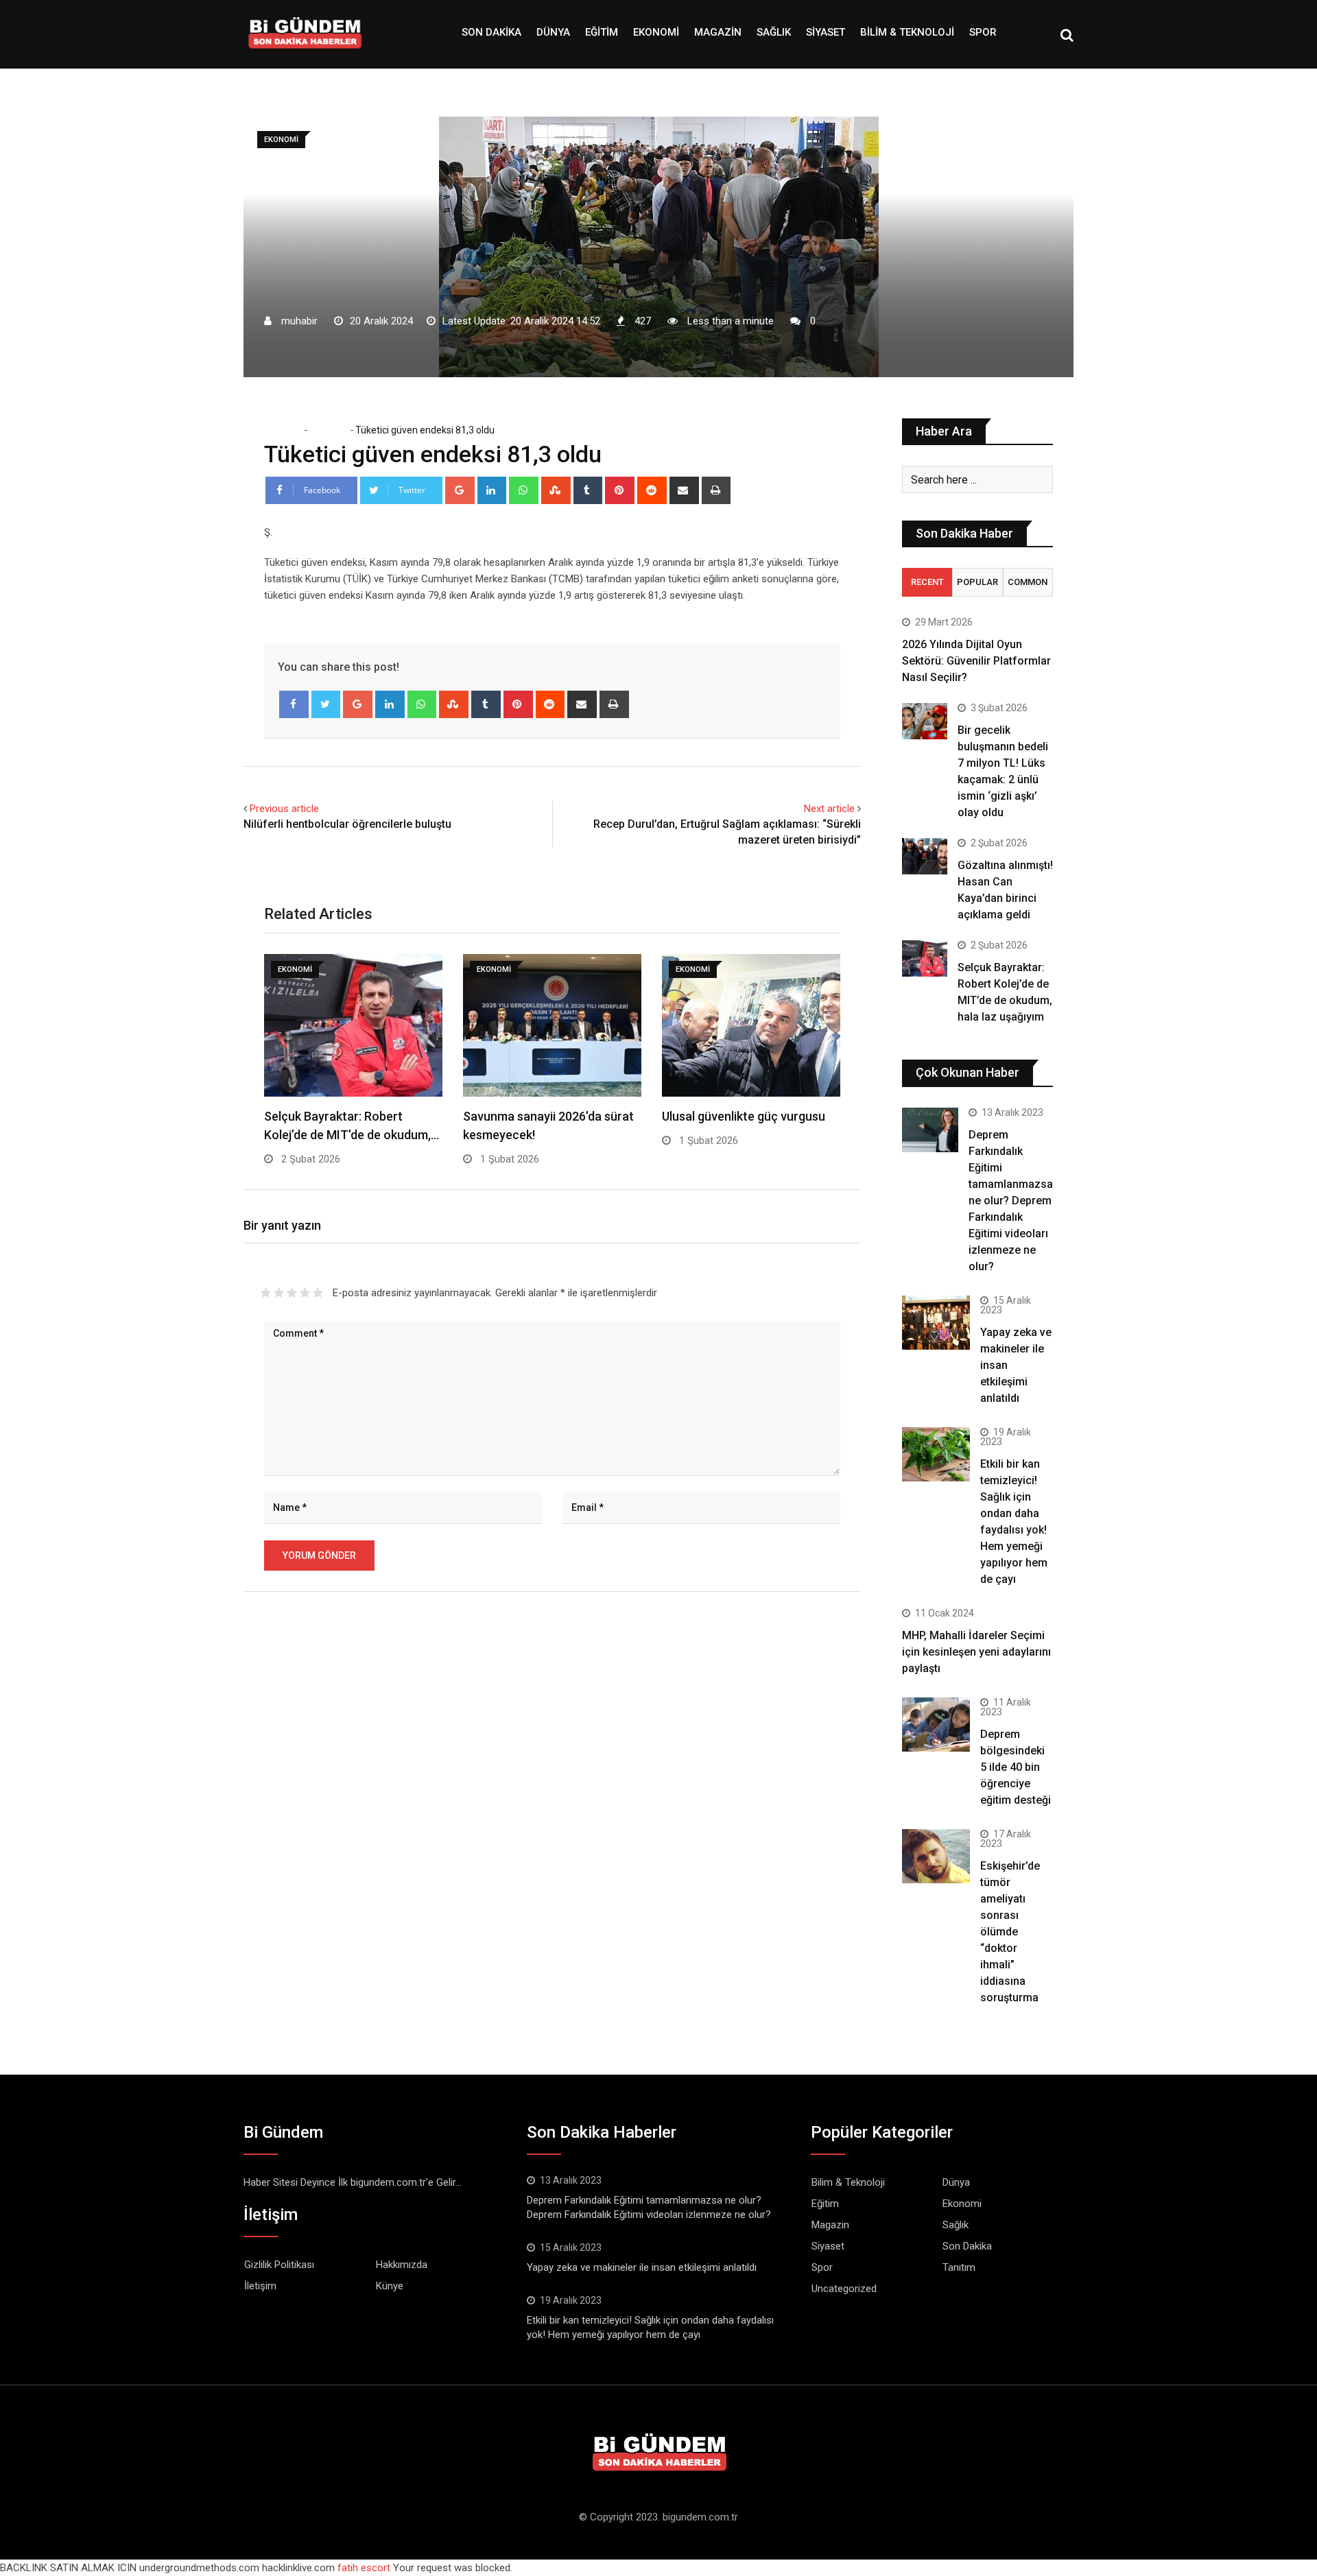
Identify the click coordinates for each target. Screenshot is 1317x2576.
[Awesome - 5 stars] (318, 1293)
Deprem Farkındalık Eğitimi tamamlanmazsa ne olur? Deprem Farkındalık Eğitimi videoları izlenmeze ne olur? (1011, 1201)
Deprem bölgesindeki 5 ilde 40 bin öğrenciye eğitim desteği (1016, 1767)
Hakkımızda (402, 2265)
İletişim (260, 2286)
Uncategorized (844, 2289)
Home (287, 430)
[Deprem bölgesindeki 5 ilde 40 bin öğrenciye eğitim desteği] (936, 1725)
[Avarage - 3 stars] (292, 1293)
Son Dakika (491, 32)
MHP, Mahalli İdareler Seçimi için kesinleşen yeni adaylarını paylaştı (976, 1652)
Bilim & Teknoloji (907, 32)
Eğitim (602, 32)
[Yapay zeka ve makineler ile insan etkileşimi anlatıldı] (936, 1323)
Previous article (284, 809)
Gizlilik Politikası (279, 2265)
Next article (829, 809)
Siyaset (826, 32)
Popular (977, 582)
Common (1028, 582)
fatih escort (364, 2568)
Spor (983, 32)
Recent (927, 582)
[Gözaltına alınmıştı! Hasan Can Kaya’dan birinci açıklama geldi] (925, 856)
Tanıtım (959, 2267)
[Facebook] (294, 704)
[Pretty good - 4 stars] (305, 1293)
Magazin (718, 32)
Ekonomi (656, 32)
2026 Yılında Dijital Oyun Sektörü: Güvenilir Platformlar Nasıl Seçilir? (976, 661)
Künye (390, 2286)
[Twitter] (326, 704)
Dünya (553, 32)
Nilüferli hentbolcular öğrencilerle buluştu (347, 824)
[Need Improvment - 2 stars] (279, 1293)
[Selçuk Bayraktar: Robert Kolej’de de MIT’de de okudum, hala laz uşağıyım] (925, 958)
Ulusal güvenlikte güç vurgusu (744, 1116)
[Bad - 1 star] (266, 1293)
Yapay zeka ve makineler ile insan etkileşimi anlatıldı (642, 2267)
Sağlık (774, 32)
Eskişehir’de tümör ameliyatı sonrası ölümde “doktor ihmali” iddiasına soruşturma (1010, 1932)
